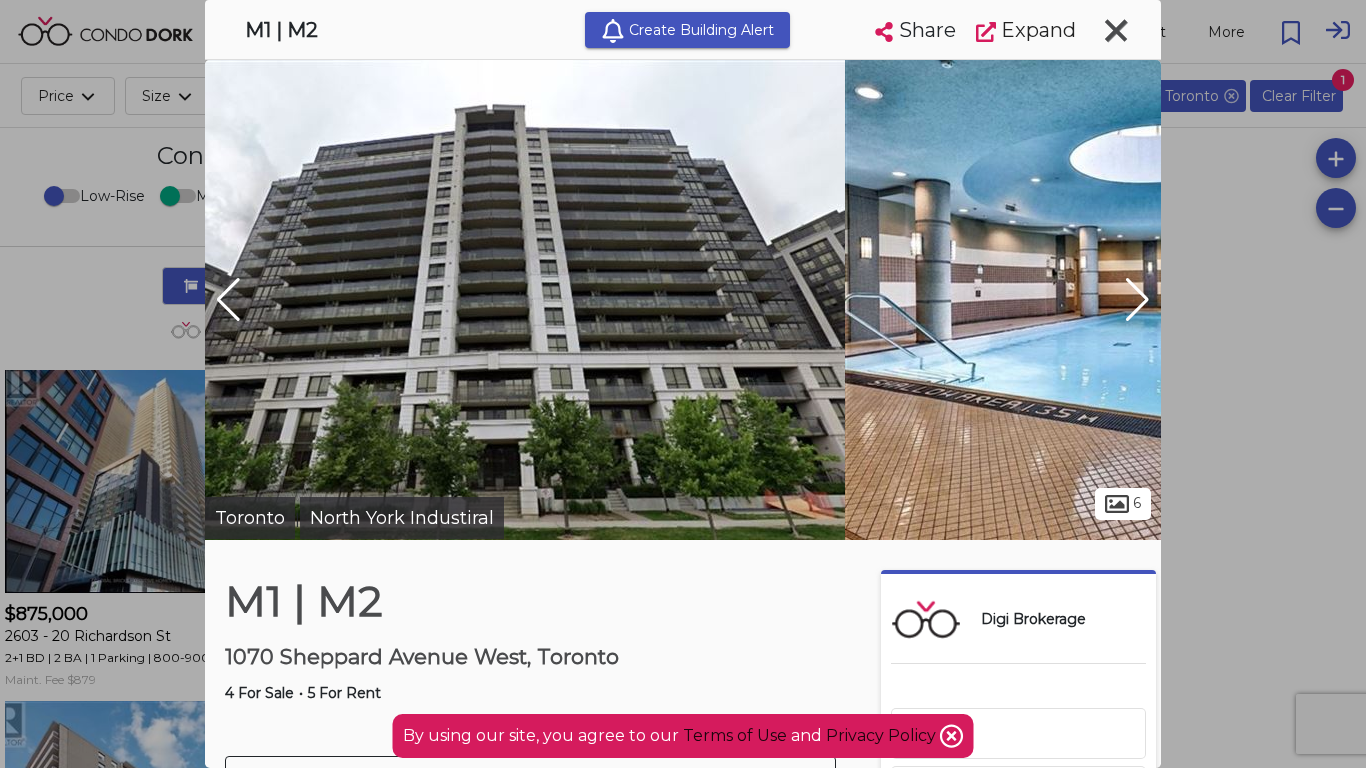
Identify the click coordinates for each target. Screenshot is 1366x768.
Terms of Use (735, 735)
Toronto (250, 518)
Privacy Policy (883, 735)
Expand (1036, 30)
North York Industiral (402, 518)
